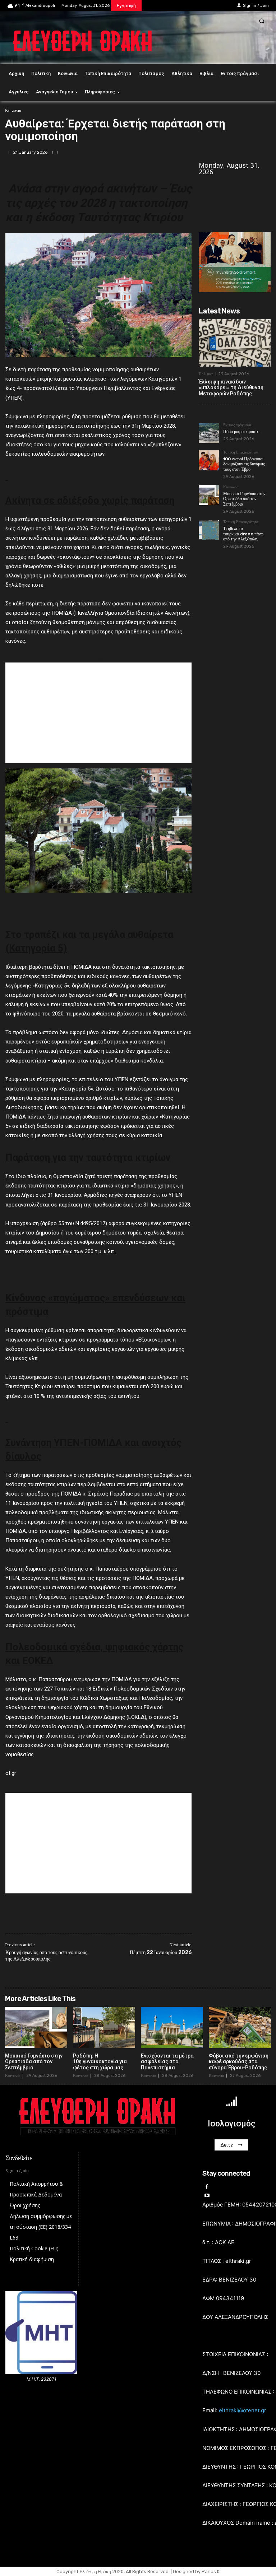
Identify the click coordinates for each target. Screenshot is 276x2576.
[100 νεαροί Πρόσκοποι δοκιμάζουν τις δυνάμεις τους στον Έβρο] (209, 460)
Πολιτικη (206, 374)
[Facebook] (230, 152)
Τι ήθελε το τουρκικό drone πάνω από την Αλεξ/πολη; (243, 534)
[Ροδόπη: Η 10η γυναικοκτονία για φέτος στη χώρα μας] (104, 2027)
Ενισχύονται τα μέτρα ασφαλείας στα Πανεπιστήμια (167, 2062)
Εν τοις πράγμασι (237, 425)
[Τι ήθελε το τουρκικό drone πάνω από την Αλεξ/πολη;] (209, 530)
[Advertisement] (98, 713)
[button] (262, 21)
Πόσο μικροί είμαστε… (242, 432)
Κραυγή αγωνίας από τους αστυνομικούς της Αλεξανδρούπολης (46, 1956)
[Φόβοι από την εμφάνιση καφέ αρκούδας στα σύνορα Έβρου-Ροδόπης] (240, 2027)
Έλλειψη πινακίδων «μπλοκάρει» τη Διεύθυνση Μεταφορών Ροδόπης (231, 388)
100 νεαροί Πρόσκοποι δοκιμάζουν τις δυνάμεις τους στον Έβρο (244, 464)
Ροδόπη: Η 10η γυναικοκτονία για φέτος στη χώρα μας (100, 2062)
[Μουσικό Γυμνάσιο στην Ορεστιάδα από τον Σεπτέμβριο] (209, 495)
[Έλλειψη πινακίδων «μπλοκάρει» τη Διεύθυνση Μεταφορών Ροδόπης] (235, 343)
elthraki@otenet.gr (243, 2410)
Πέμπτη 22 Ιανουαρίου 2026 (161, 1952)
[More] (263, 152)
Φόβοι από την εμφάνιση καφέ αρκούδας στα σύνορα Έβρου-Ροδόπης (239, 2062)
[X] (247, 152)
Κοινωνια (13, 111)
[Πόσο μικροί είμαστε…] (209, 433)
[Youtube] (207, 2196)
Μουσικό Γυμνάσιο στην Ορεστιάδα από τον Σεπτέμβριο (244, 499)
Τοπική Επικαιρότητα (241, 452)
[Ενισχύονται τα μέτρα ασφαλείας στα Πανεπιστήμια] (172, 2027)
